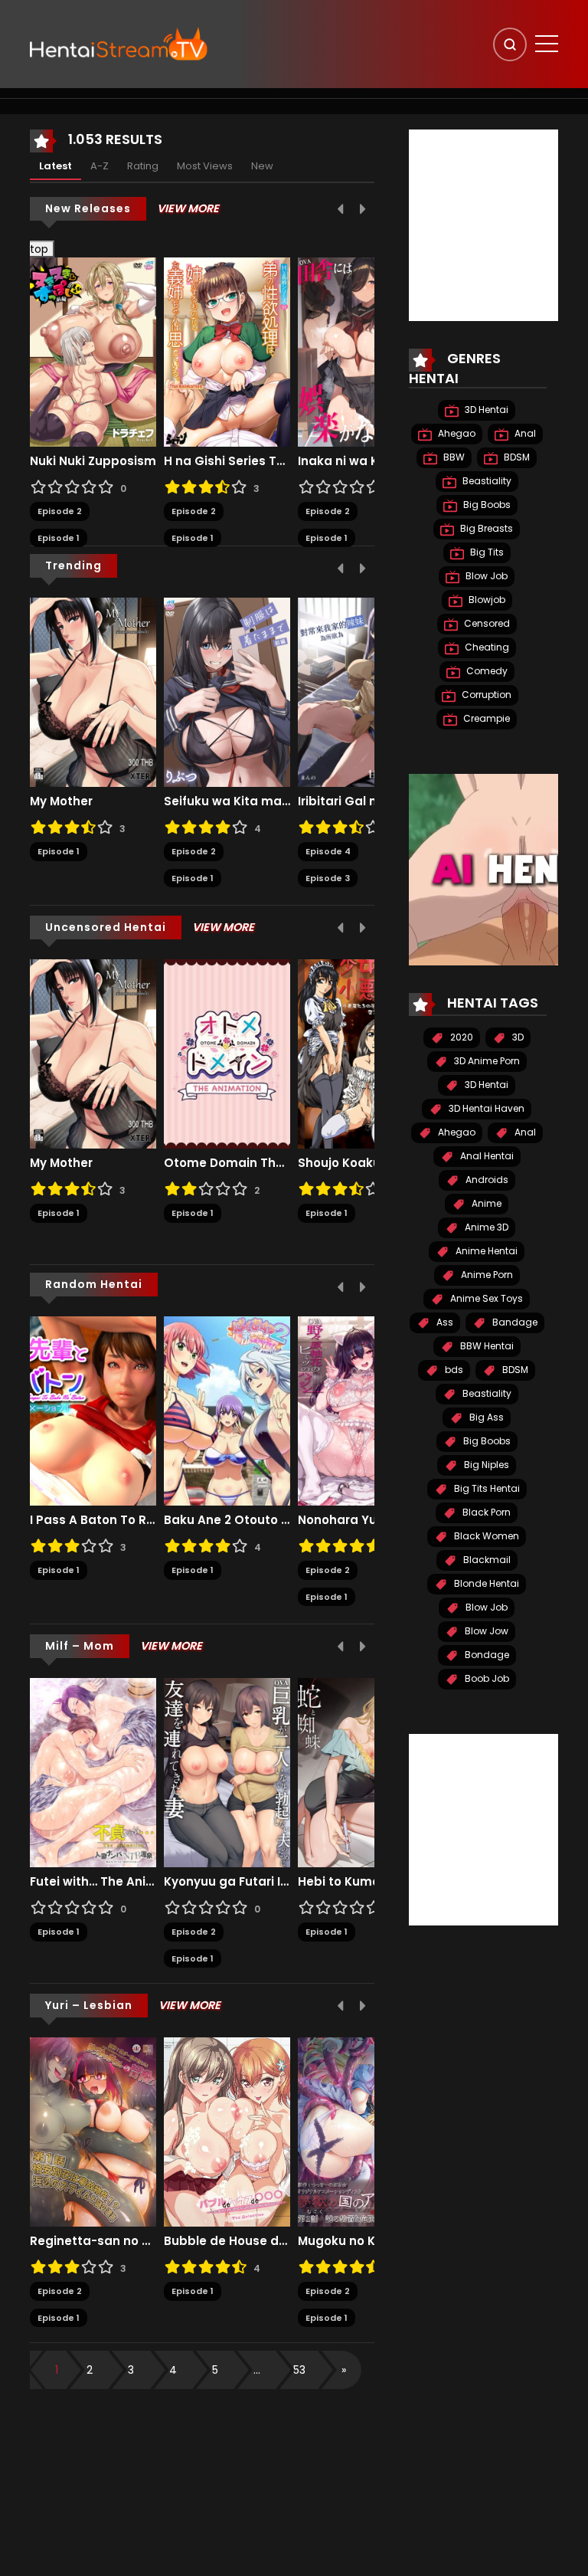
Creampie (485, 718)
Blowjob (486, 600)
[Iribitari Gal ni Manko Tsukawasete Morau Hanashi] (361, 691)
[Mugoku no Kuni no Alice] (361, 2131)
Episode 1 (59, 538)
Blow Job (485, 576)
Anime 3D (485, 1227)
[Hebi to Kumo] (361, 1771)
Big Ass (485, 1417)
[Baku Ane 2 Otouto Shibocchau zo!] (227, 1410)
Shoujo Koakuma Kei (360, 1163)
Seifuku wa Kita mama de (227, 801)
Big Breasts (485, 528)
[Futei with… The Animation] (93, 1771)
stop (33, 249)
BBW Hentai (486, 1346)
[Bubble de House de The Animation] (227, 2131)
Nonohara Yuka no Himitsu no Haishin (361, 1520)
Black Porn (485, 1512)
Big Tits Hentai (486, 1488)
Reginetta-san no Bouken (93, 2241)
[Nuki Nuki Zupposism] (93, 352)
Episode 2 (60, 511)
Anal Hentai (486, 1156)
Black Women (485, 1536)
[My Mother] (93, 691)
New (262, 166)
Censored (486, 623)
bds (453, 1370)
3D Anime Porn (486, 1061)
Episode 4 (328, 851)
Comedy (486, 671)
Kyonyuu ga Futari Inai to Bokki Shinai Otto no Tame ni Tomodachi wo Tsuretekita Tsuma (227, 1882)
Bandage (514, 1322)
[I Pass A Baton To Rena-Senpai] (93, 1410)
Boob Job (486, 1678)
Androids (486, 1180)
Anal (524, 433)
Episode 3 (328, 878)
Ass (444, 1322)
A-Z (100, 166)
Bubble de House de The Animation (227, 2241)
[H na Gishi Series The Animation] (227, 352)
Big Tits (486, 552)
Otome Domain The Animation (227, 1163)
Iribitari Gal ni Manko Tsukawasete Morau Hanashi (361, 801)
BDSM (516, 457)
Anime (485, 1203)
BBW (453, 457)
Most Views (205, 166)
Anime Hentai (485, 1251)
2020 (461, 1037)
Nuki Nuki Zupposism (93, 461)
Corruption (485, 695)
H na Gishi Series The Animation (227, 461)
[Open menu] (547, 44)
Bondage (486, 1655)
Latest (56, 166)
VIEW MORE (188, 208)
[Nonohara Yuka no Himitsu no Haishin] (361, 1410)
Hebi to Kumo (339, 1882)
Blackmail (486, 1560)
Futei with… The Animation (93, 1882)
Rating (143, 166)
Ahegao (456, 433)
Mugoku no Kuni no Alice (361, 2241)
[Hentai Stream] (119, 44)
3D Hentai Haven (485, 1108)
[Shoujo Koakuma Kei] (361, 1053)
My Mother (61, 801)
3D (517, 1037)
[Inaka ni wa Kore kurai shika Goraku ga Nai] (361, 352)
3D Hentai (485, 410)
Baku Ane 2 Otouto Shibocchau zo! (227, 1520)
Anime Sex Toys (485, 1298)
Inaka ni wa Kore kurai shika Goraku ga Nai (361, 461)
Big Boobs (486, 505)
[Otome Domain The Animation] (227, 1053)
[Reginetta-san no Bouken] (93, 2131)
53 (299, 2370)
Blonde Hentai (485, 1583)
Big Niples (485, 1465)
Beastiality (486, 481)
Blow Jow (485, 1631)
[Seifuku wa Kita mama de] (227, 691)
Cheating (486, 647)
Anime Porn (486, 1275)
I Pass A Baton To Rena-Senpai (93, 1520)
